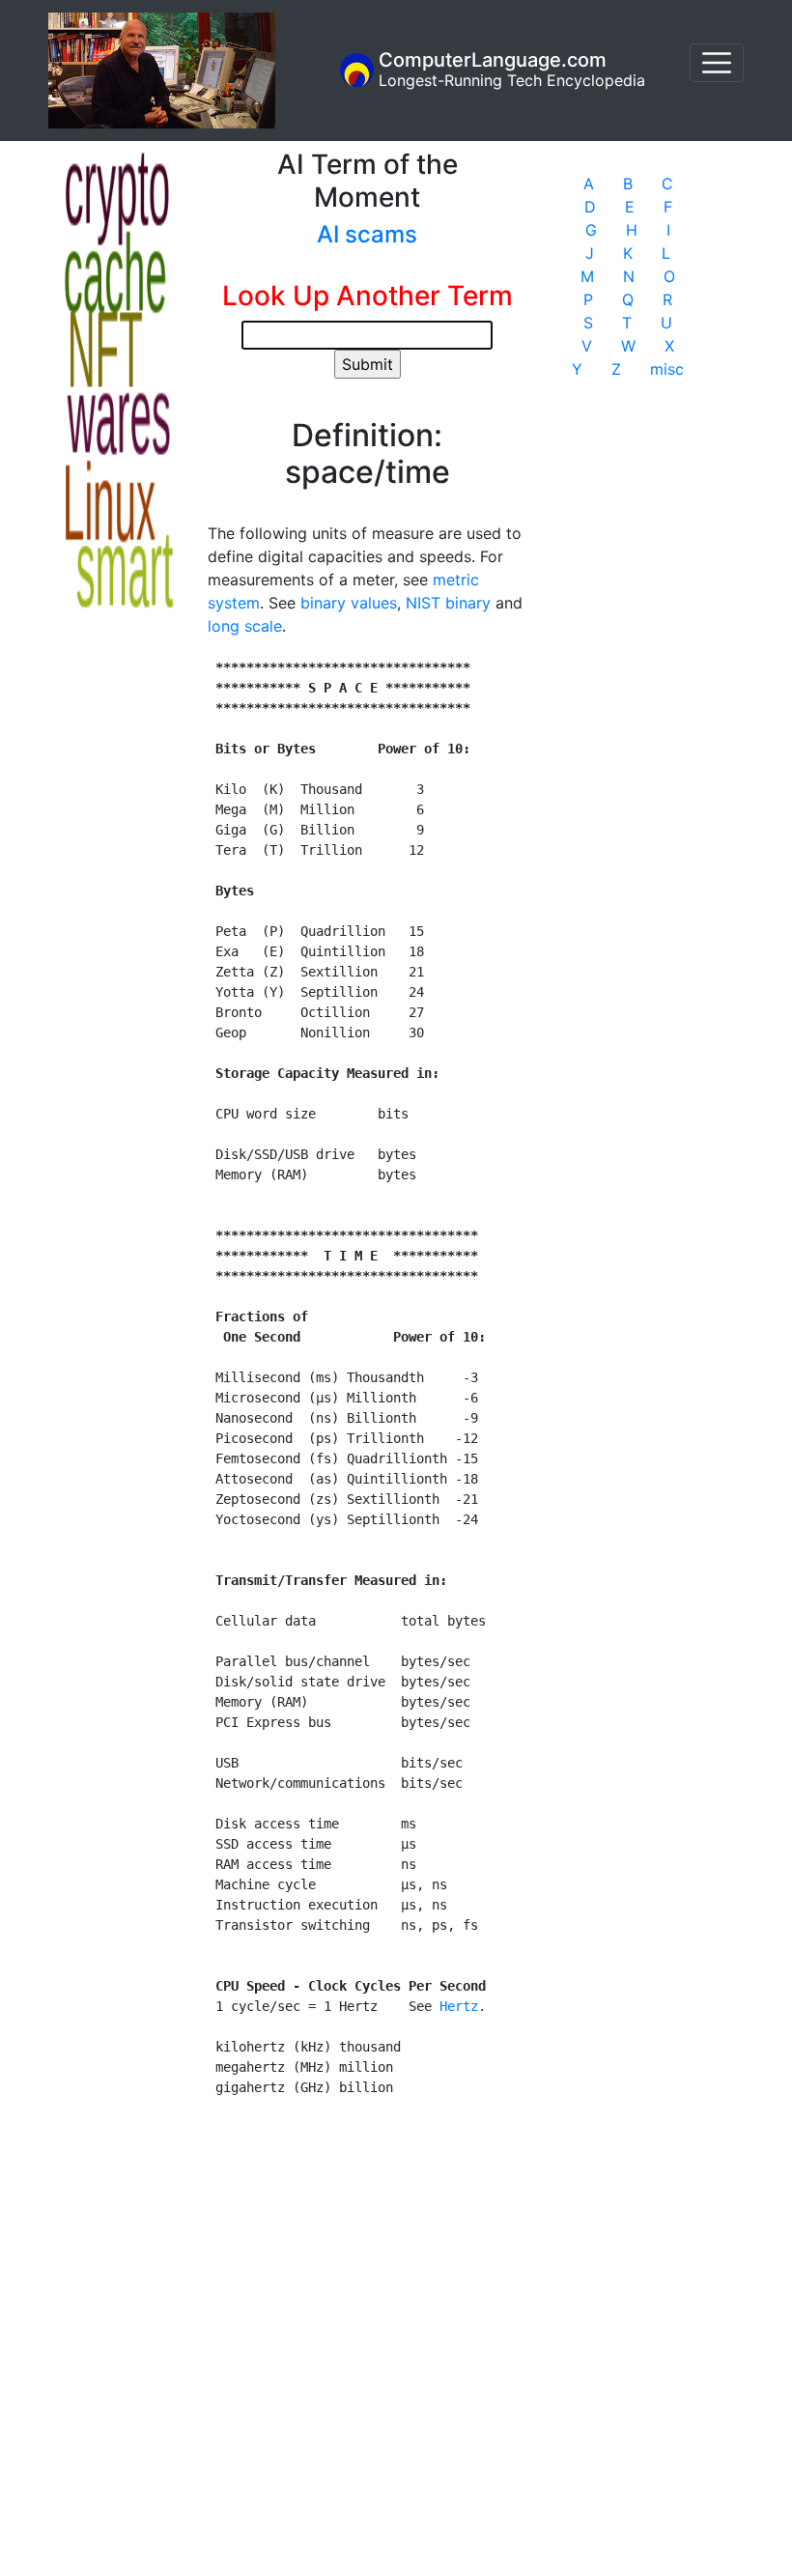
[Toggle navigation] (717, 63)
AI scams (367, 234)
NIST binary (448, 603)
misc (667, 369)
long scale (245, 626)
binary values (349, 603)
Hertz (459, 2006)
